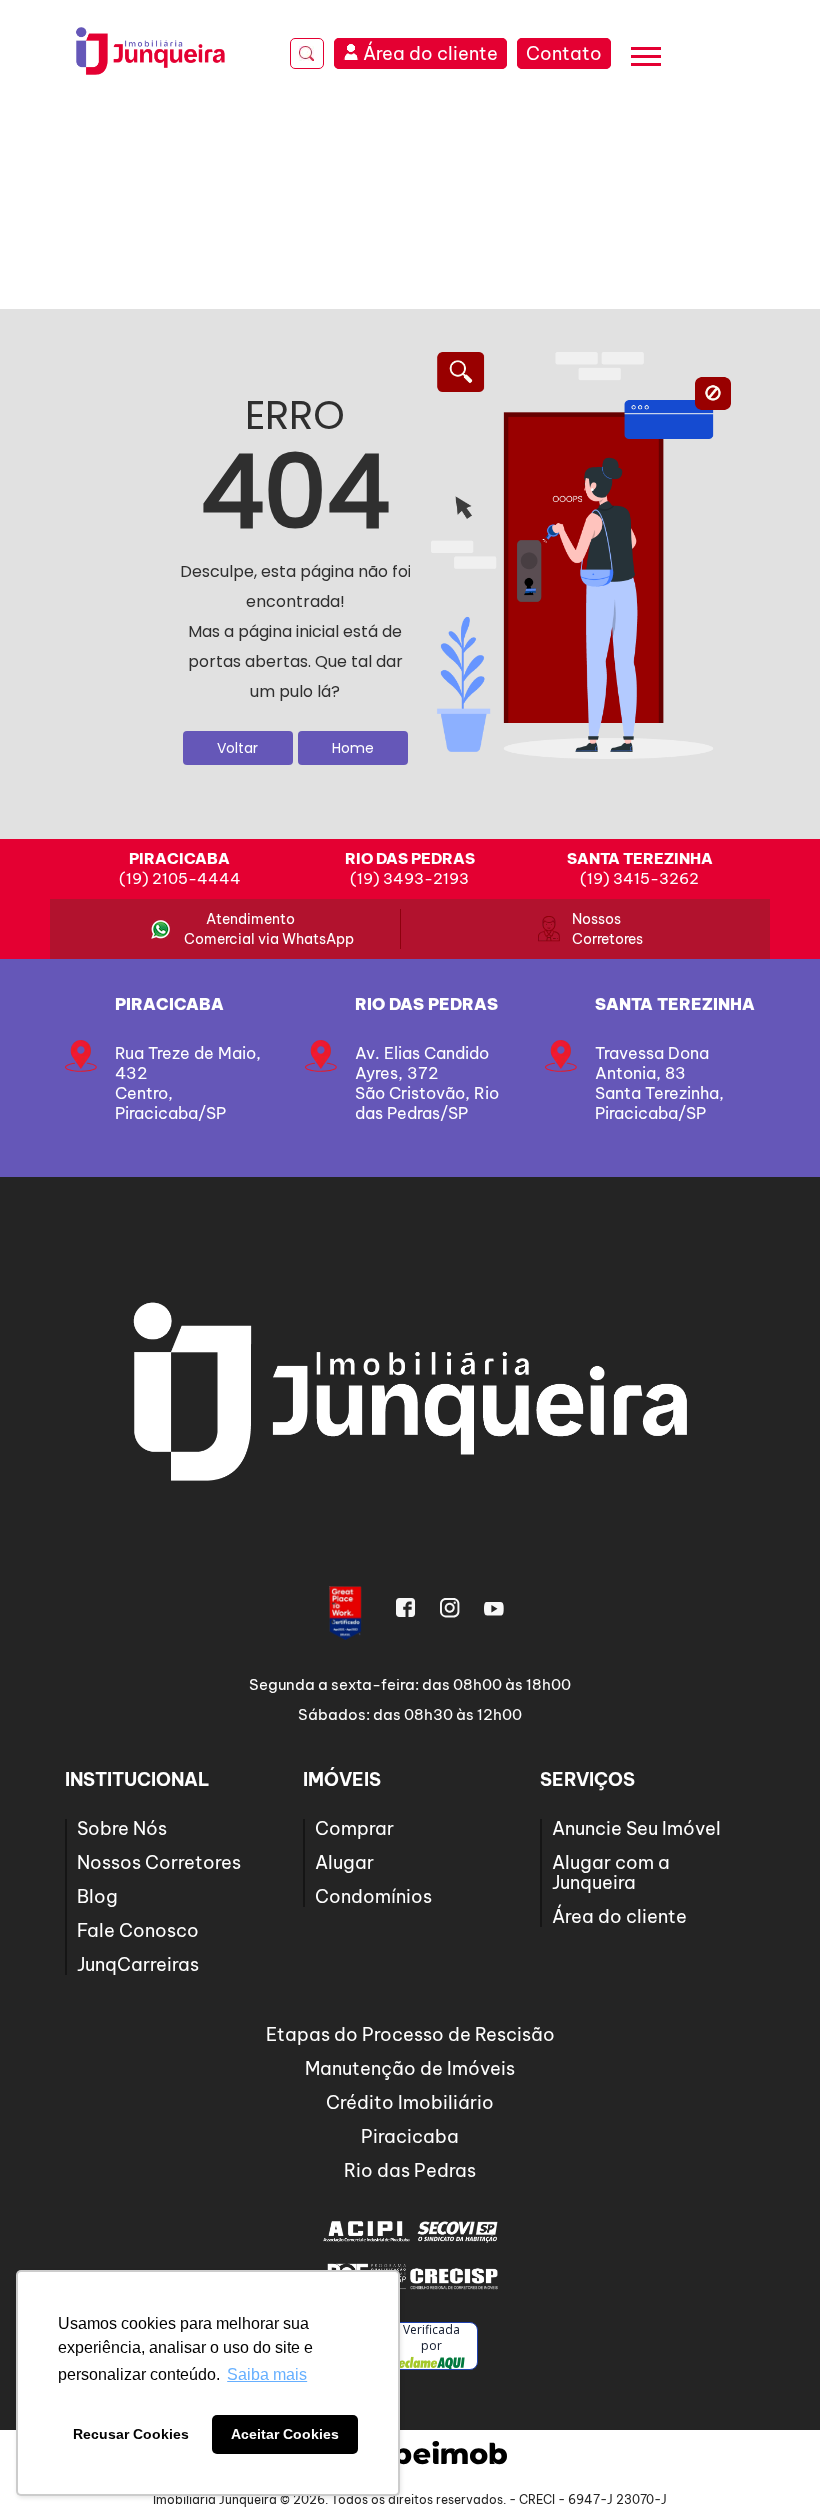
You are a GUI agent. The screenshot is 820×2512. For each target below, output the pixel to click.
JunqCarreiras (138, 1964)
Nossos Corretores (596, 929)
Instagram (450, 1608)
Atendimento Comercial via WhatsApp (251, 929)
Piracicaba (169, 1004)
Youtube (494, 1608)
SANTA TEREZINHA (675, 1004)
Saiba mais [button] (267, 2374)
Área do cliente (619, 1916)
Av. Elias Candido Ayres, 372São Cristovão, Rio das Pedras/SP (427, 1083)
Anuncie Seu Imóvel (636, 1828)
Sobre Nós (122, 1828)
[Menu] (646, 59)
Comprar (354, 1828)
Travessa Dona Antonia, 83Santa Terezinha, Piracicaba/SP (659, 1083)
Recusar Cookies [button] (131, 2434)
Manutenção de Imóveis (410, 2068)
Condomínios (373, 1896)
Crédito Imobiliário (410, 2102)
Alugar (344, 1862)
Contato (564, 53)
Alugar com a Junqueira (611, 1872)
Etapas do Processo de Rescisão (410, 2034)
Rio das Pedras (426, 1004)
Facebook (406, 1608)
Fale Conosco (138, 1930)
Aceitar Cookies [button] (285, 2434)
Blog (97, 1896)
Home (353, 748)
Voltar (237, 748)
